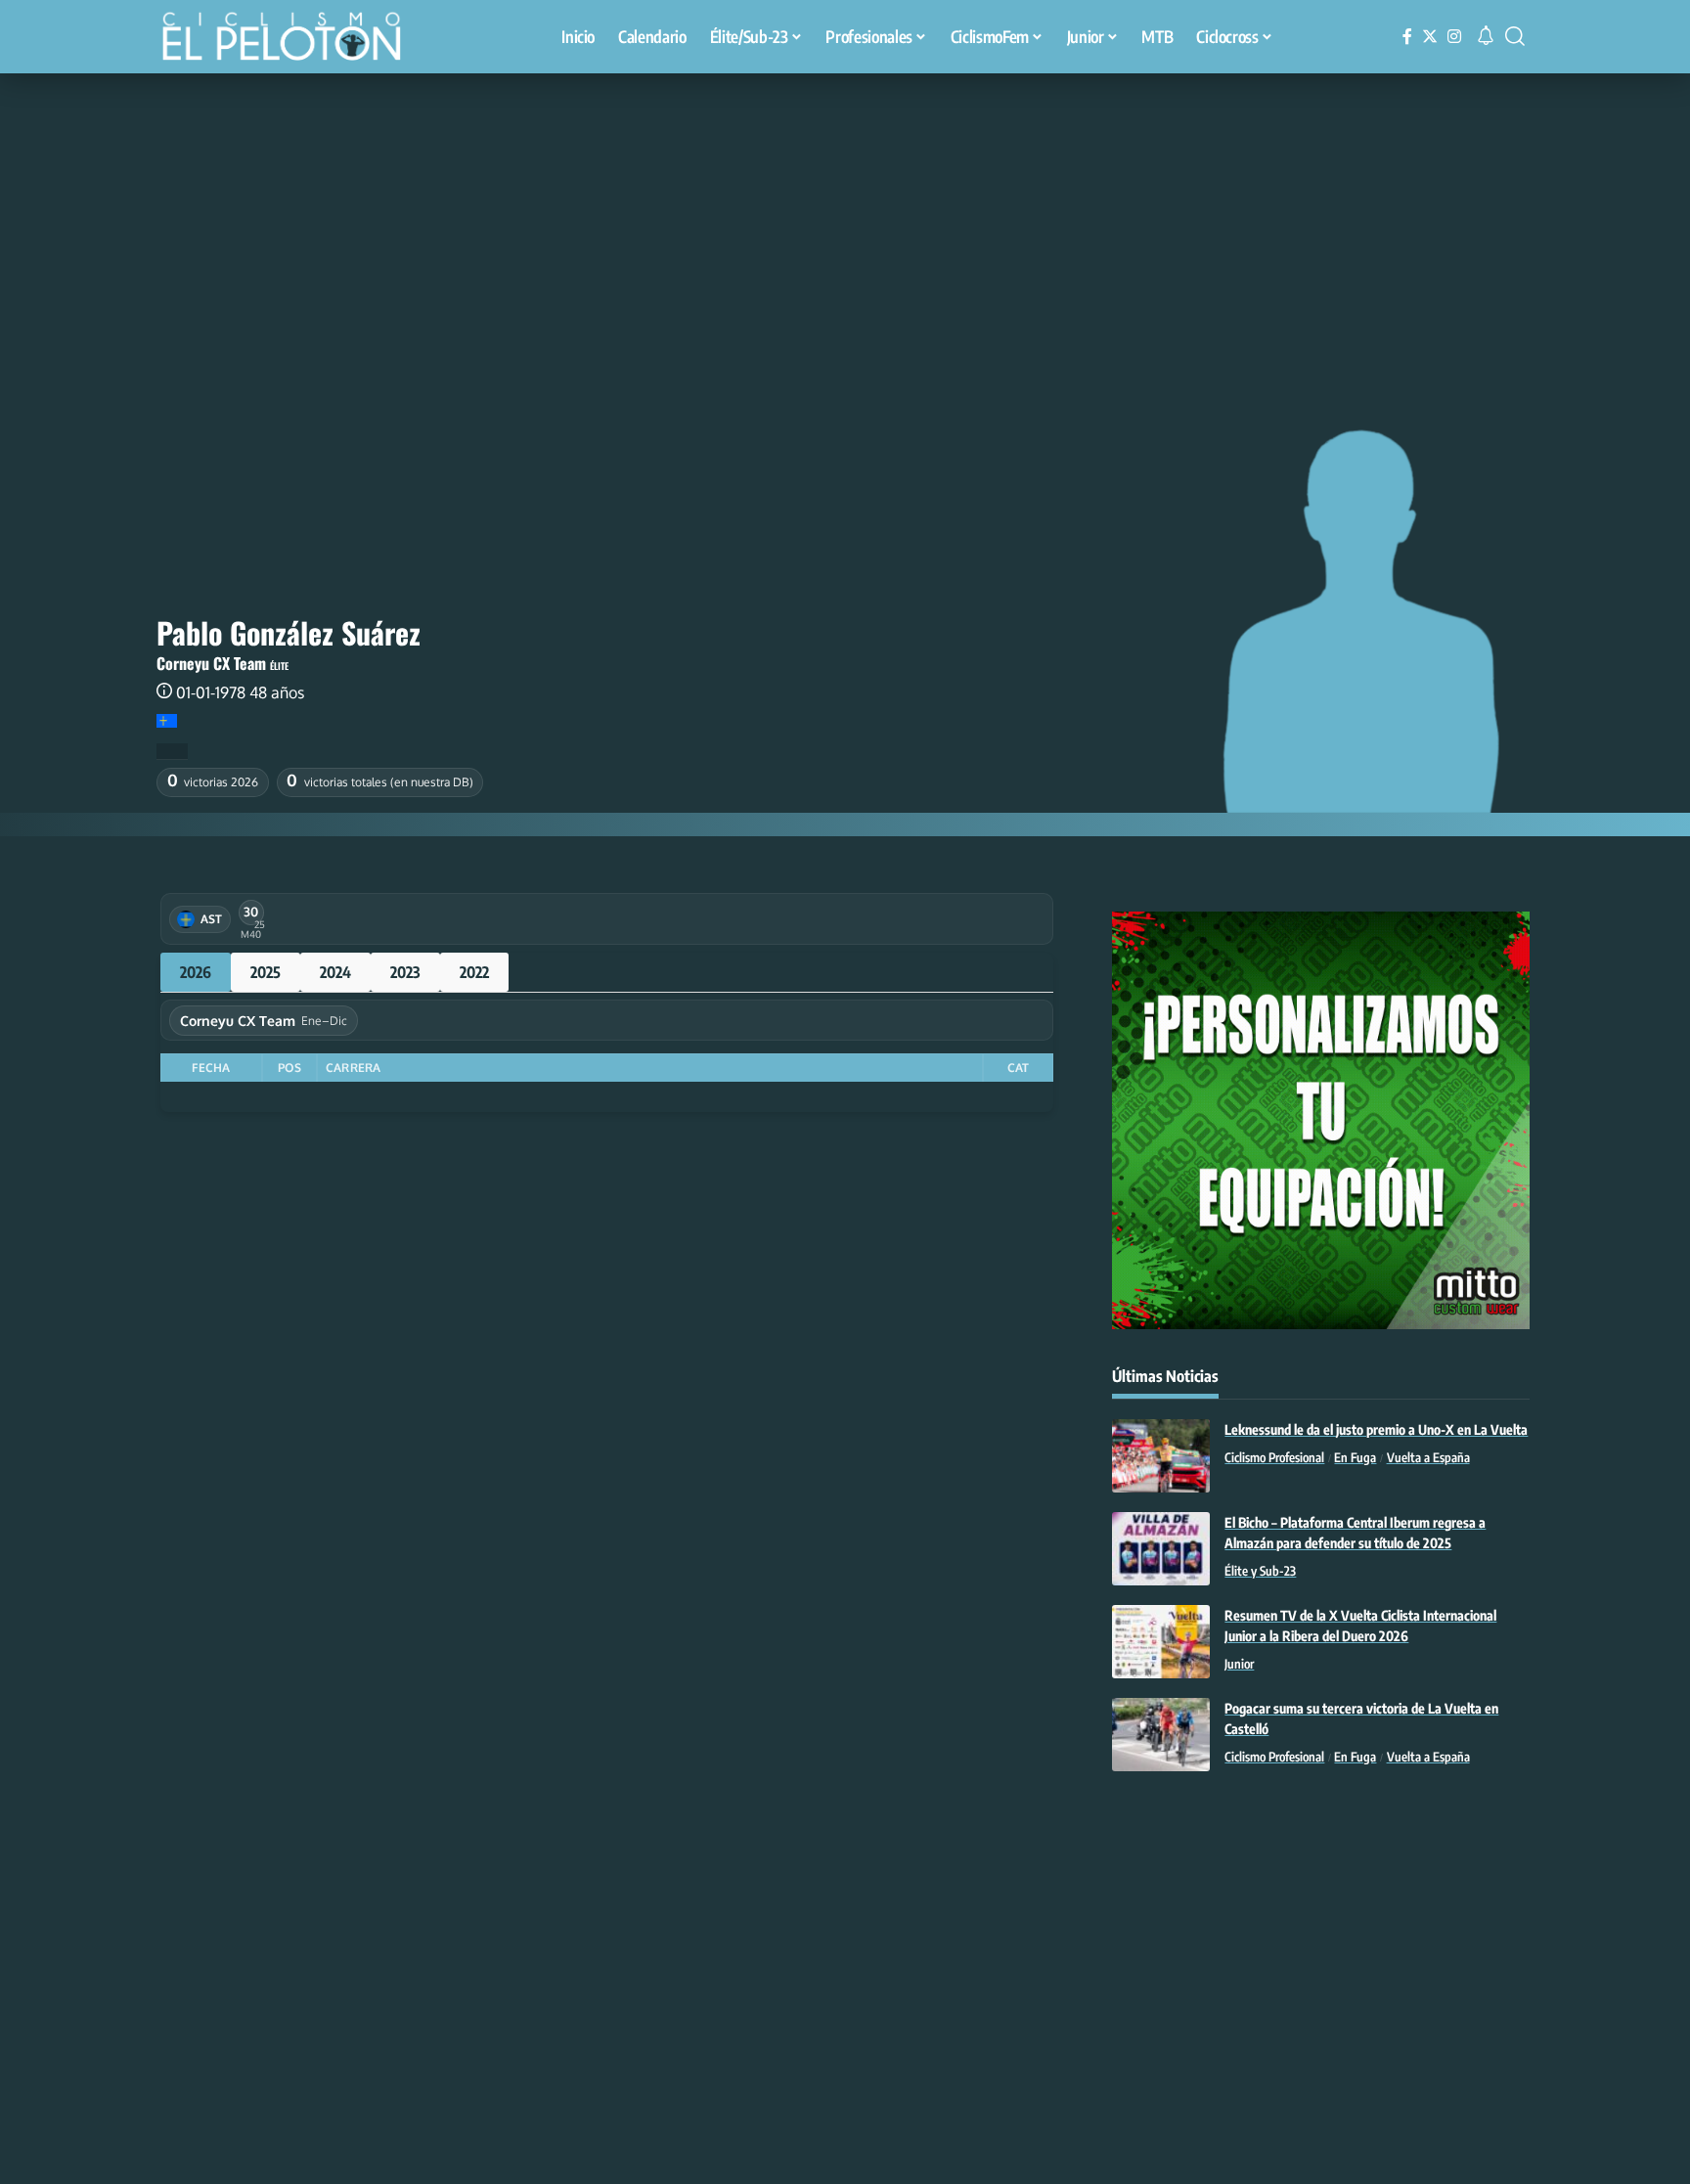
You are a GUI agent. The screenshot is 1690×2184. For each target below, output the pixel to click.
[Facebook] (1407, 37)
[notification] (1486, 36)
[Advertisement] (845, 220)
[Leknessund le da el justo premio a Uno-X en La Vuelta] (1161, 1456)
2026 (196, 972)
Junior (1239, 1664)
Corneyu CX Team (211, 663)
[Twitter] (1430, 37)
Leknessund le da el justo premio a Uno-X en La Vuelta (1376, 1429)
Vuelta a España (1428, 1457)
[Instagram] (1454, 37)
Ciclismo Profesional (1274, 1457)
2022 (474, 972)
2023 (405, 972)
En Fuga (1355, 1457)
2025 (266, 972)
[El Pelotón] (291, 39)
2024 (335, 972)
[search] (1515, 36)
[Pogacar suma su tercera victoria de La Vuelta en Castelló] (1161, 1735)
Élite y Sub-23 (1260, 1571)
